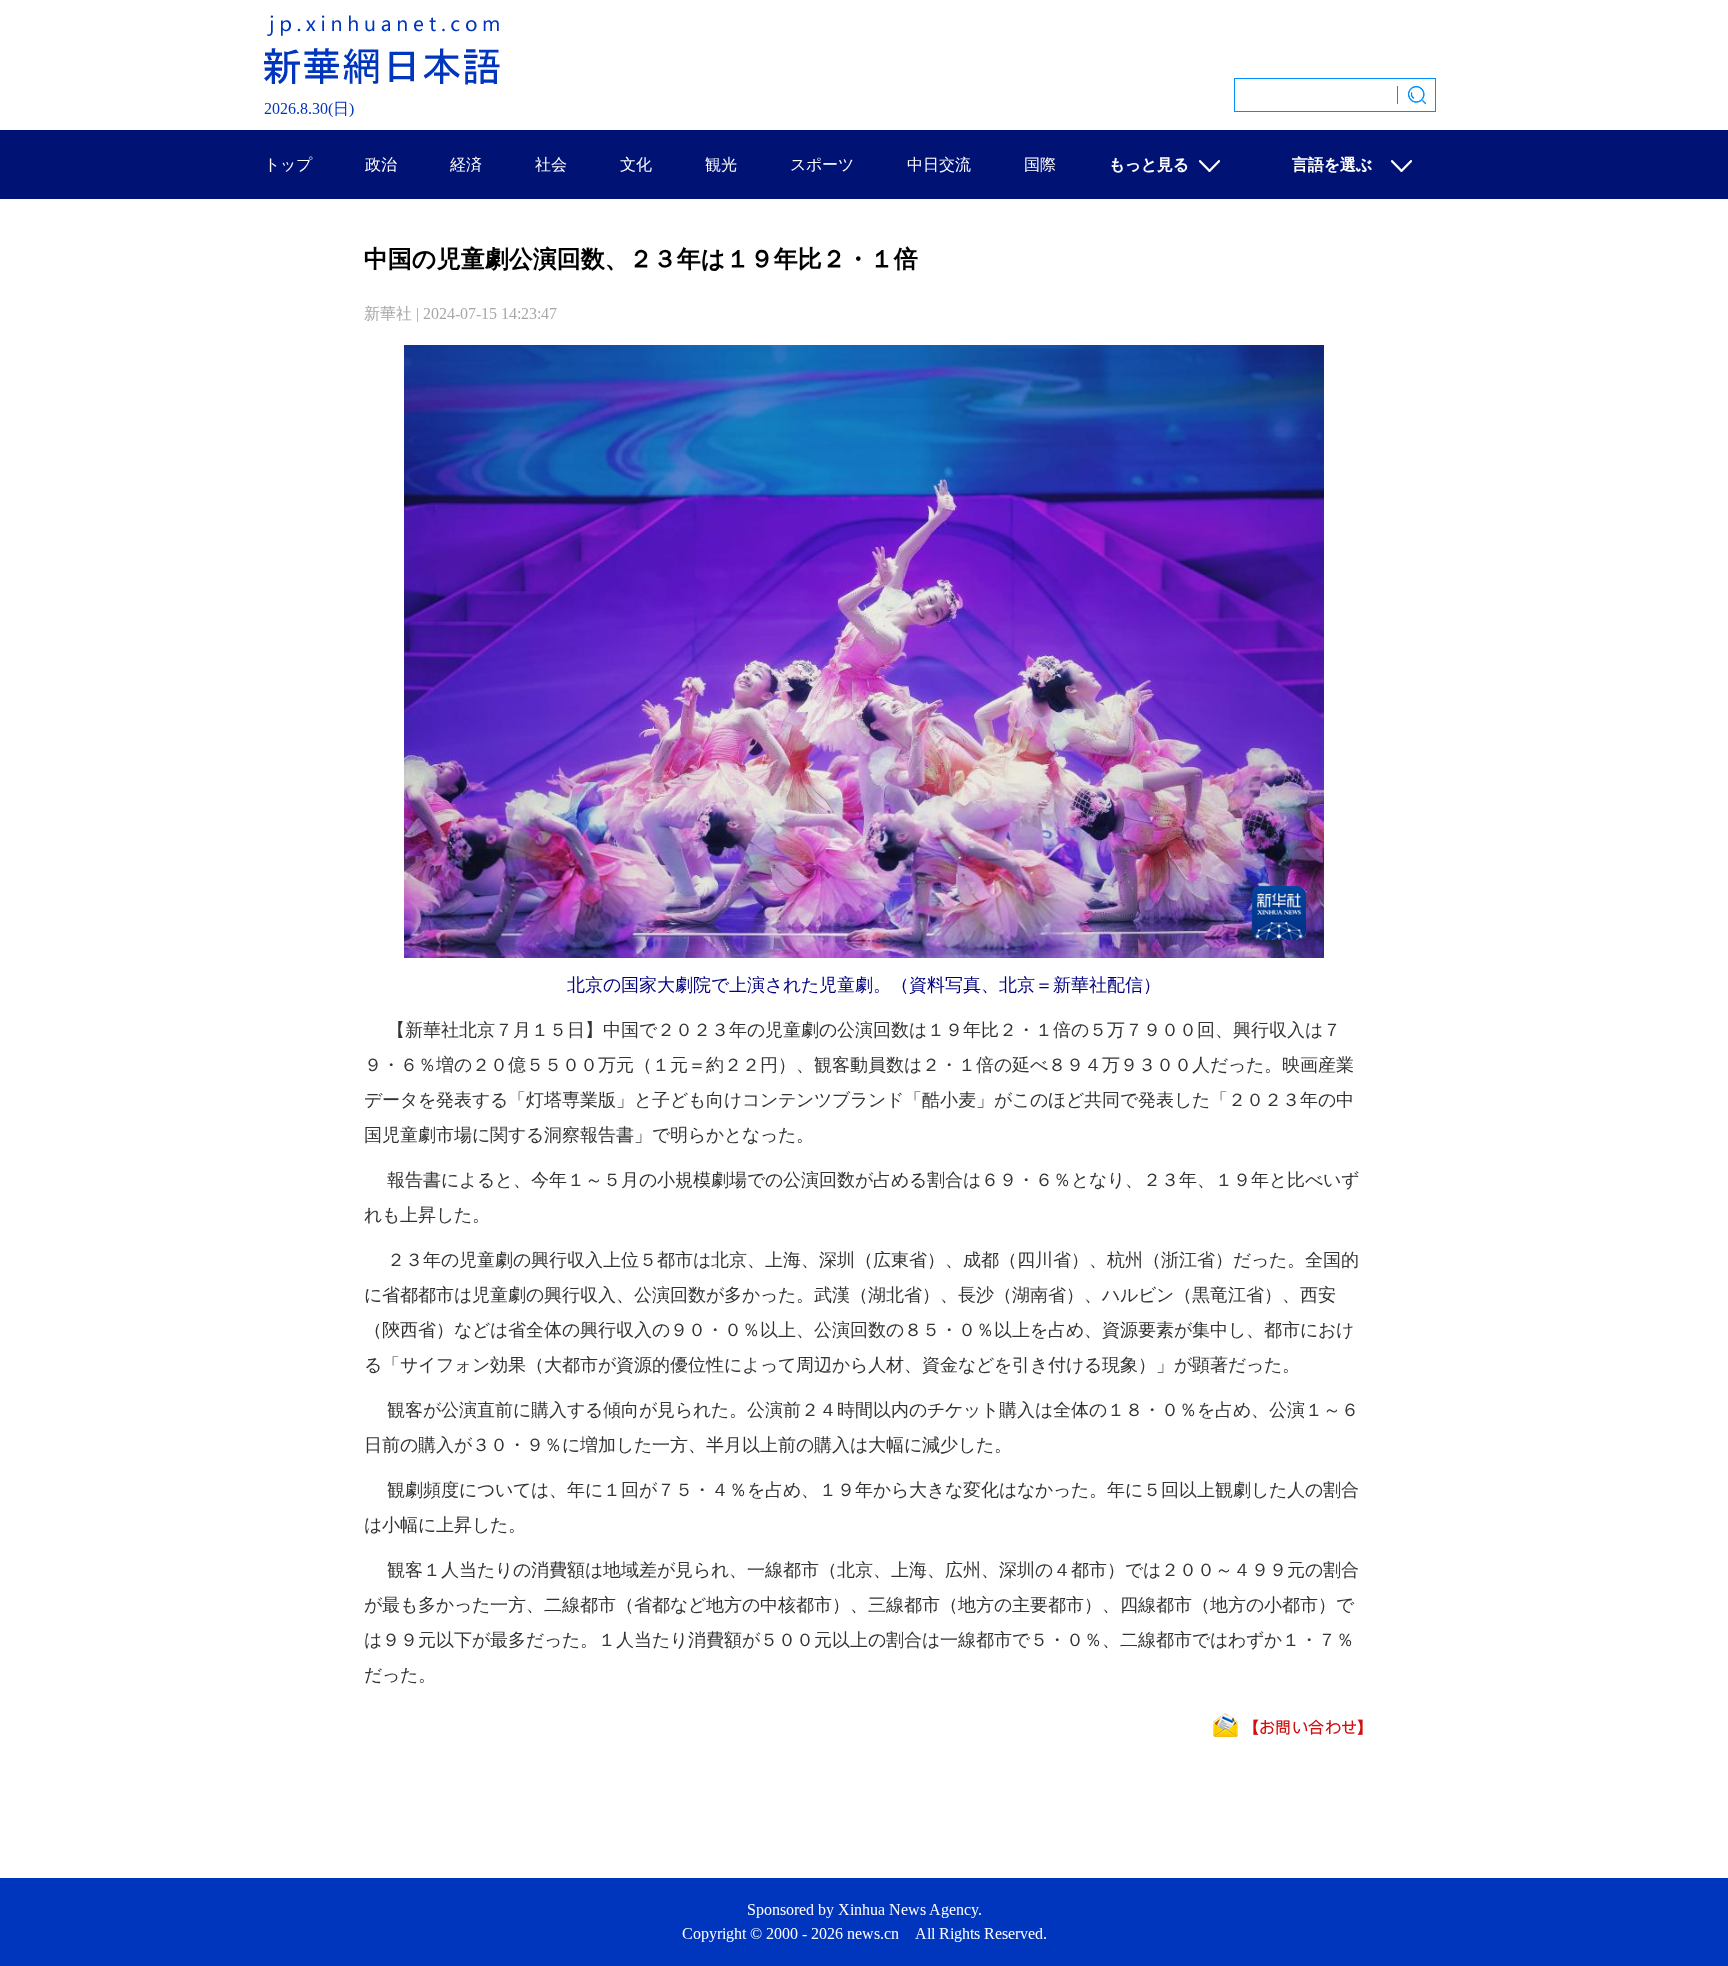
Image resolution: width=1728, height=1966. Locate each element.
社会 (551, 164)
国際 (1040, 164)
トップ (288, 164)
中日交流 (939, 164)
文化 (636, 164)
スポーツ (822, 164)
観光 (721, 164)
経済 (466, 164)
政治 (381, 164)
